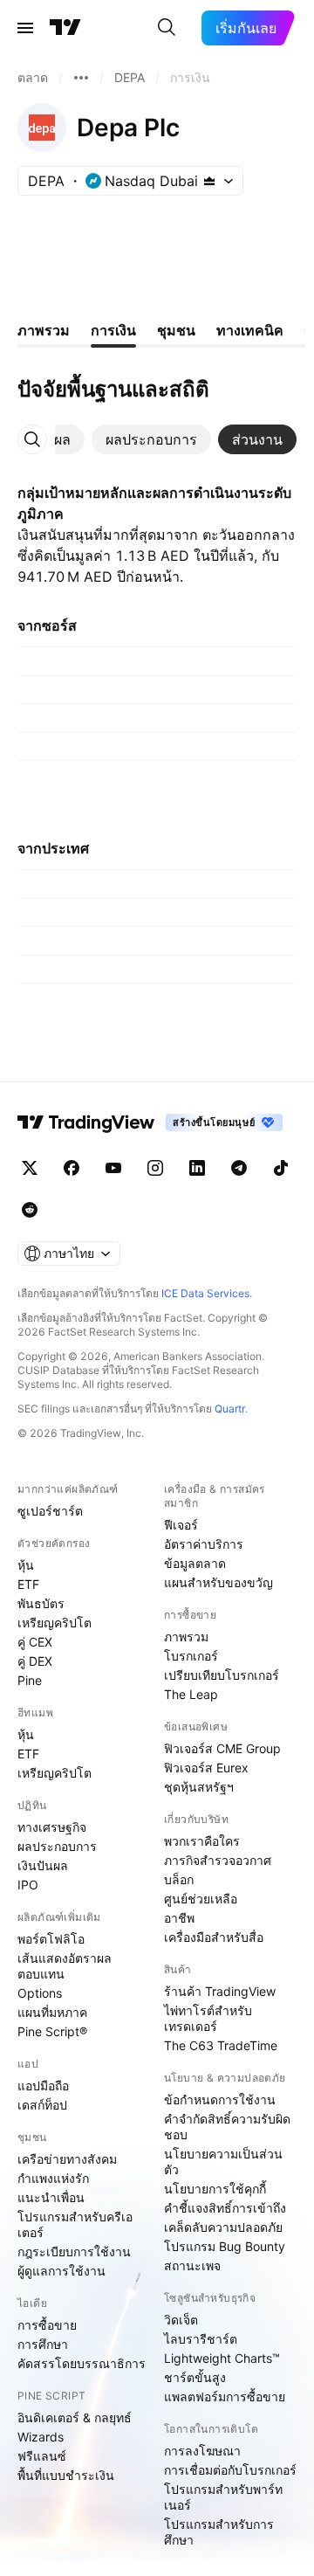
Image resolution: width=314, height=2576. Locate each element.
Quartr (230, 1409)
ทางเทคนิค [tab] (250, 330)
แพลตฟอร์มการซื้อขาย (225, 2396)
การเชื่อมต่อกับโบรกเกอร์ (230, 2470)
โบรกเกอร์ (191, 1656)
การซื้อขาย (47, 2325)
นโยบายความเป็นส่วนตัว (223, 2162)
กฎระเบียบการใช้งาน (74, 2251)
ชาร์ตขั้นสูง (195, 2377)
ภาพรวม (186, 1637)
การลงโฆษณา (202, 2451)
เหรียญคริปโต (55, 1623)
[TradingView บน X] (30, 1168)
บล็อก (179, 1879)
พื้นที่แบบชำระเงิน (66, 2475)
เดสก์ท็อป (42, 2105)
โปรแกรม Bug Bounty (225, 2246)
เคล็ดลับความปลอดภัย (223, 2227)
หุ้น (26, 1565)
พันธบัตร (41, 1603)
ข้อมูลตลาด (195, 1563)
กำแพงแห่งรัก (53, 2178)
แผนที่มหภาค (52, 2012)
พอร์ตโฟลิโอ (51, 1939)
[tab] (151, 439)
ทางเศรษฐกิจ (52, 1827)
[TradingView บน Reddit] (30, 1210)
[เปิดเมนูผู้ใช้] (25, 28)
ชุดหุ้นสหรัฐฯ (199, 1787)
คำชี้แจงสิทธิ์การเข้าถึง (225, 2208)
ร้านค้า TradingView (220, 1991)
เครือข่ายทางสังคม (67, 2159)
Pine (30, 1680)
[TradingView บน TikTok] (281, 1168)
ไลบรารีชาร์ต (201, 2339)
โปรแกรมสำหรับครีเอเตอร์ (75, 2224)
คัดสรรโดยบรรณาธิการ (82, 2363)
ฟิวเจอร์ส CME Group (222, 1748)
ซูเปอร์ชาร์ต (50, 1511)
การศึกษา (43, 2344)
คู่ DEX (35, 1661)
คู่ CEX (35, 1642)
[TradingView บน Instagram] (155, 1168)
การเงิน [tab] (113, 330)
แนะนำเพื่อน (51, 2197)
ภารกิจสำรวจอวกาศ (218, 1860)
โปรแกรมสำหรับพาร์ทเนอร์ (223, 2497)
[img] (209, 181)
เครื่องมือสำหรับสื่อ (214, 1937)
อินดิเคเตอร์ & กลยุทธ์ (75, 2417)
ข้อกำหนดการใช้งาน (220, 2099)
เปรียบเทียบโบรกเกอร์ (222, 1675)
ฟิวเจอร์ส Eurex (206, 1768)
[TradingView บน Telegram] (239, 1168)
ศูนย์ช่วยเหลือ (201, 1899)
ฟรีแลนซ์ (42, 2456)
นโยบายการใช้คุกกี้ (215, 2189)
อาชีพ (179, 1918)
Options (40, 1993)
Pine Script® (52, 2031)
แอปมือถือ (43, 2086)
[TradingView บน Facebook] (72, 1168)
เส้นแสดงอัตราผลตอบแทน (65, 1966)
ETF (28, 1584)
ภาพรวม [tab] (44, 330)
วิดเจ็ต (181, 2320)
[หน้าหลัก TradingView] (65, 28)
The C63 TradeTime (221, 2045)
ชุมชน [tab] (176, 330)
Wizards (41, 2437)
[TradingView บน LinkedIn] (197, 1168)
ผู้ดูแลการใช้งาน (61, 2271)
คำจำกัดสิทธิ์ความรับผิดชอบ (227, 2127)
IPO (28, 1885)
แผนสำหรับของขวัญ (218, 1582)
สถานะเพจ (192, 2265)
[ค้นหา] (167, 28)
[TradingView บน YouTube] (113, 1168)
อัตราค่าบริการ (204, 1544)
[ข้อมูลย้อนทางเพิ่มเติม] (81, 78)
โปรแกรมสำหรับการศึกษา (219, 2532)
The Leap (191, 1694)
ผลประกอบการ (57, 1846)
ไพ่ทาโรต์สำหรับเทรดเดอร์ (208, 2018)
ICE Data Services (205, 1293)
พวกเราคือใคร (202, 1841)
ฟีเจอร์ (181, 1525)
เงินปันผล (43, 1865)
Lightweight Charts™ (222, 2358)
